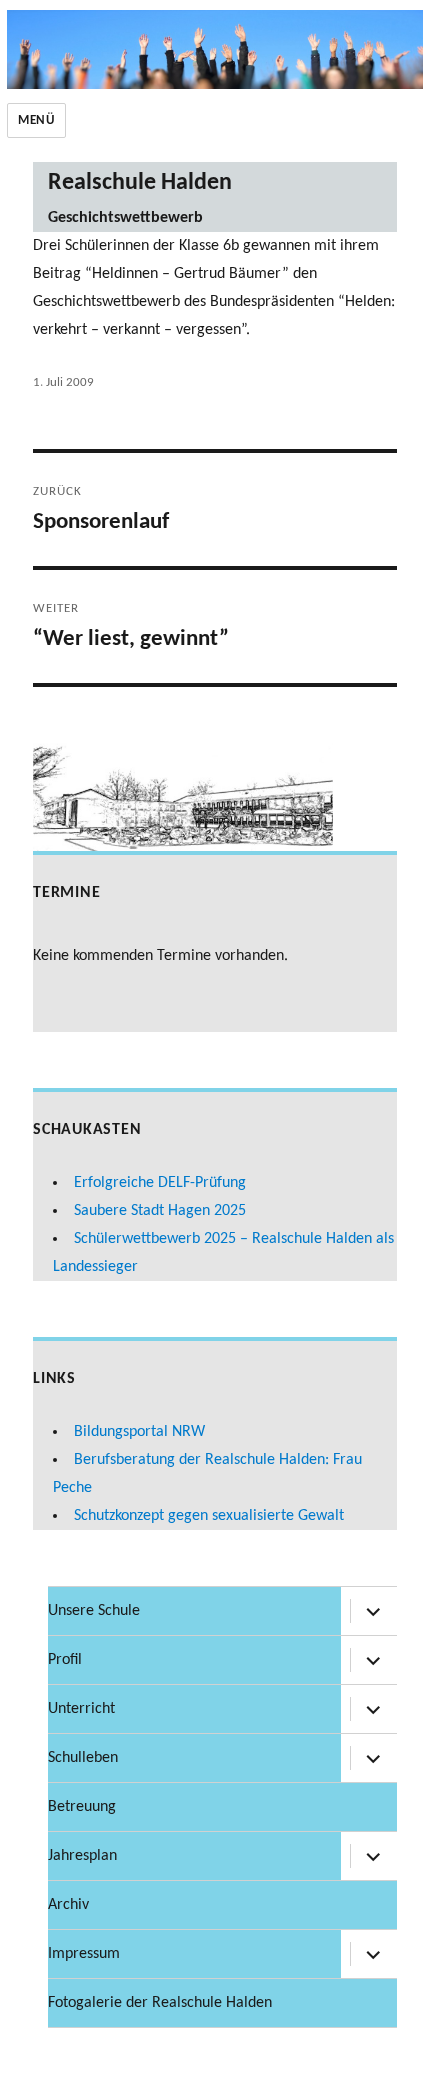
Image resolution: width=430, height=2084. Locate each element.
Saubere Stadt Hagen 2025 (160, 1211)
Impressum (84, 1954)
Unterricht (81, 1709)
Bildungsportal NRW (139, 1432)
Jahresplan (82, 1856)
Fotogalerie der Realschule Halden (160, 2003)
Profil (65, 1660)
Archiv (68, 1905)
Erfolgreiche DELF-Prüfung (160, 1183)
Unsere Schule (94, 1611)
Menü (36, 120)
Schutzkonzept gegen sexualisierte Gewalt (209, 1516)
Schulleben (83, 1758)
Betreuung (82, 1807)
